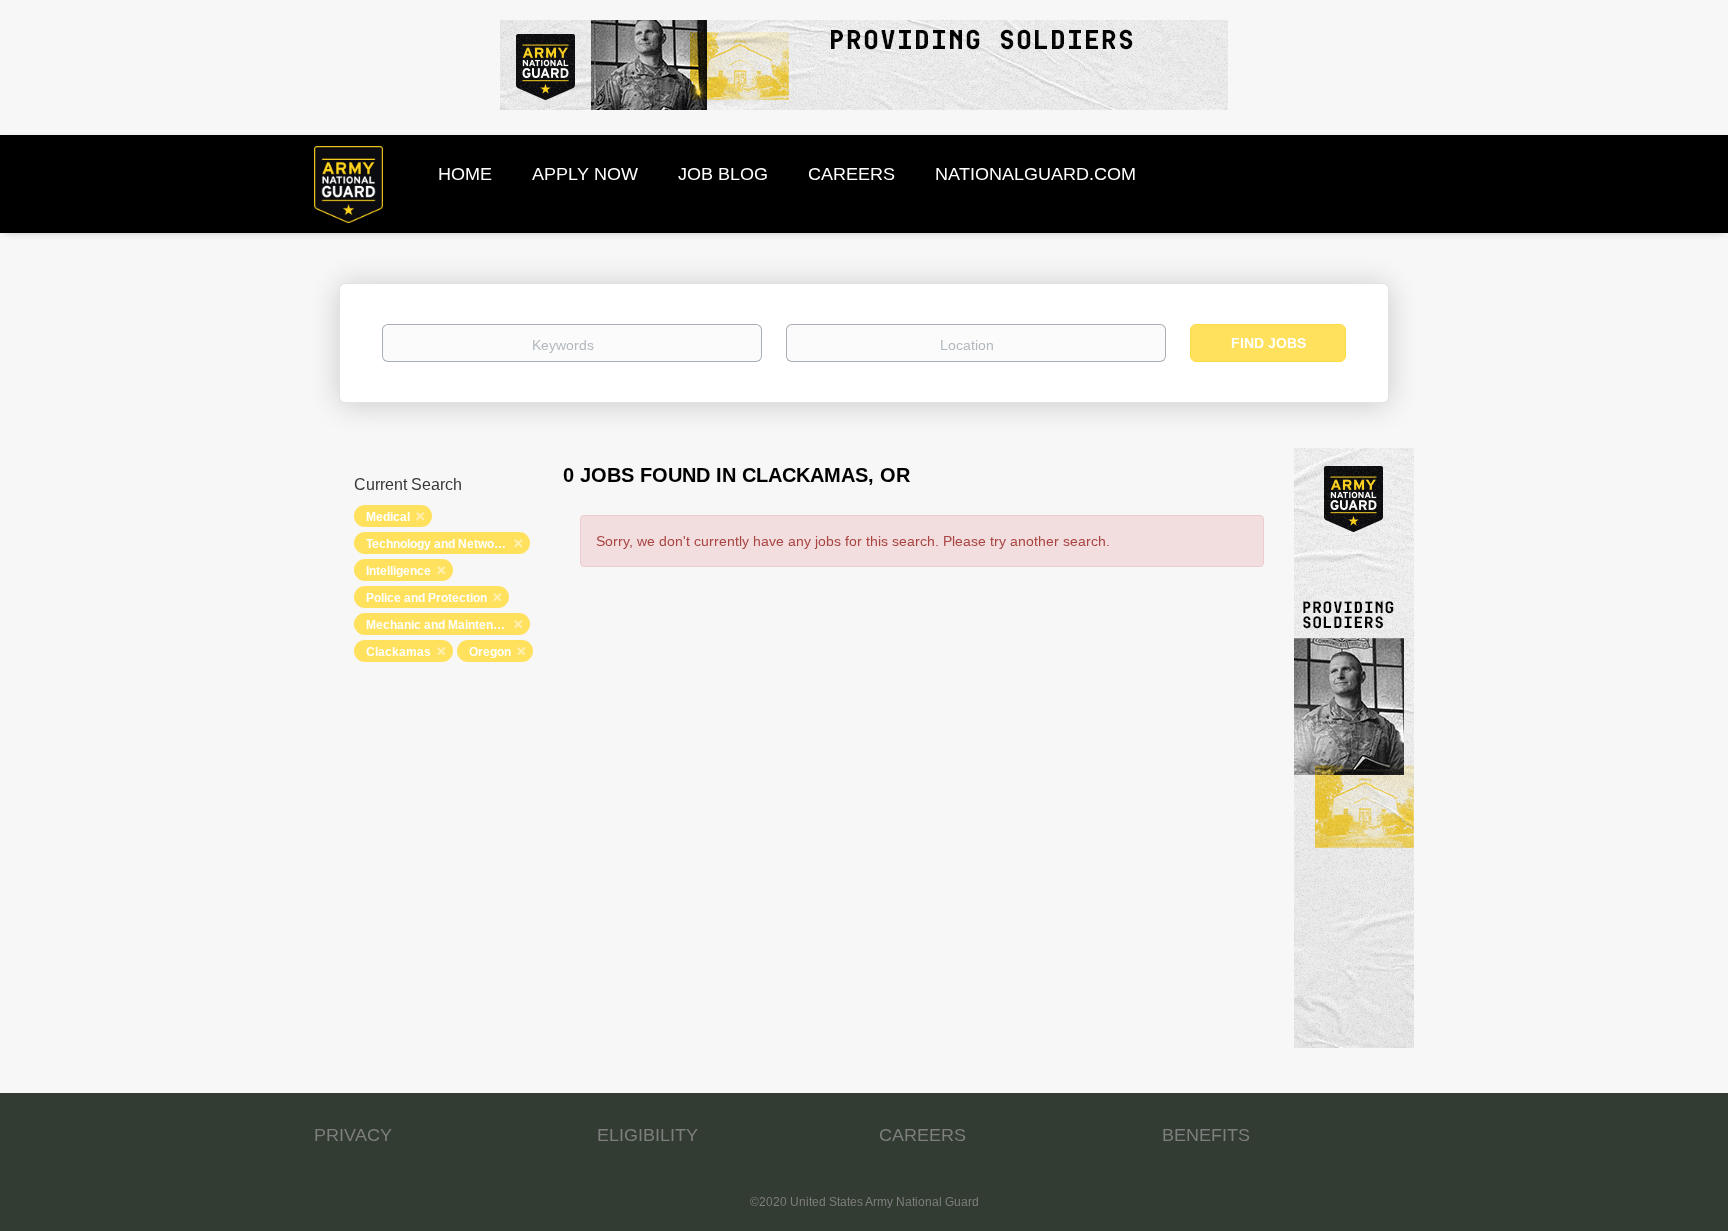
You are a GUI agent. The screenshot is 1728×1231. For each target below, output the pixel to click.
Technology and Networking (444, 544)
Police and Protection (426, 598)
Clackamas (398, 652)
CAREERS (922, 1135)
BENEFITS (1206, 1135)
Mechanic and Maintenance (443, 625)
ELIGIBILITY (647, 1135)
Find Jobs (1268, 343)
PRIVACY (353, 1135)
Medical (388, 517)
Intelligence (398, 571)
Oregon (490, 652)
